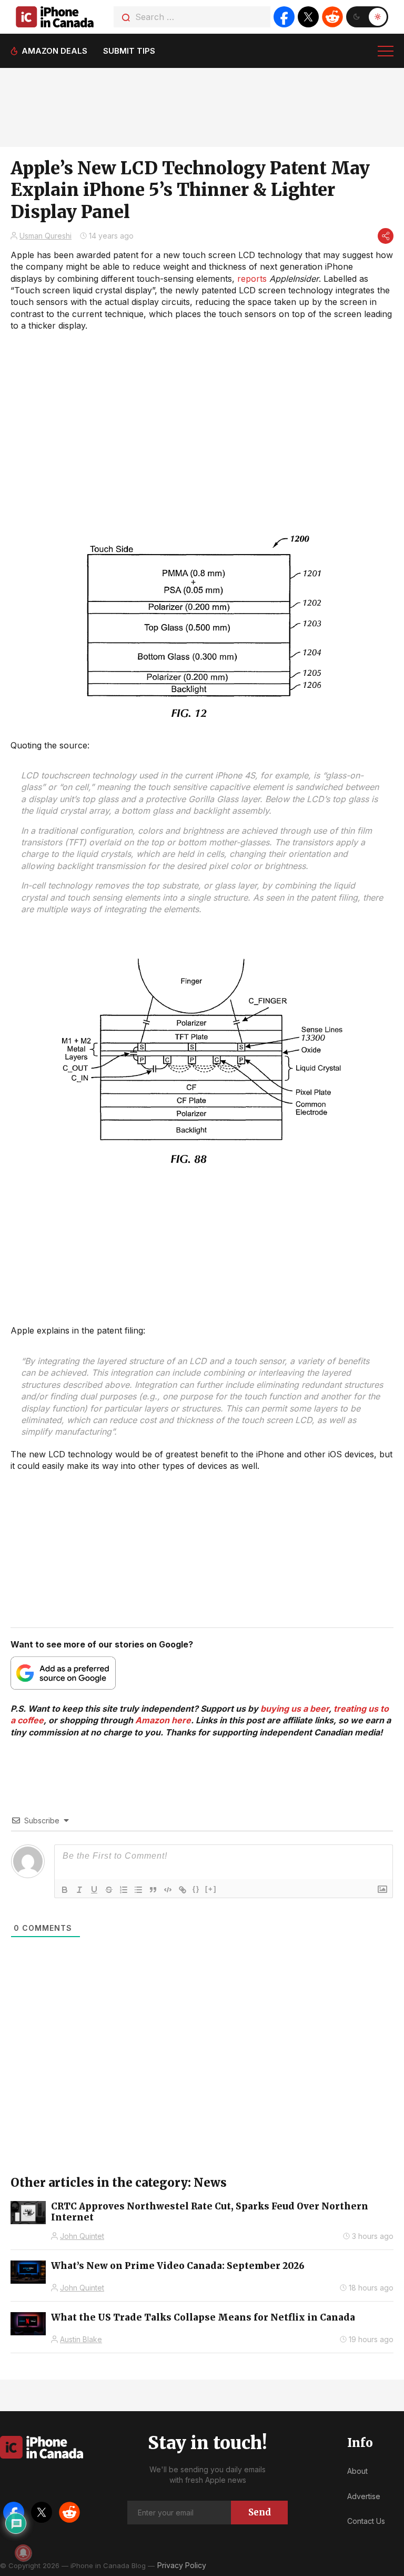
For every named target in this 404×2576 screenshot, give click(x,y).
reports (252, 279)
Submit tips (129, 51)
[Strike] (109, 1890)
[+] (211, 1889)
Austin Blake (81, 2339)
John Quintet (82, 2236)
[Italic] (79, 1890)
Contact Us (366, 2521)
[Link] (183, 1890)
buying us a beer (295, 1709)
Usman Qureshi (46, 236)
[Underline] (94, 1890)
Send (260, 2512)
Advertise (364, 2496)
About (357, 2471)
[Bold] (65, 1890)
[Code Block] (168, 1890)
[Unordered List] (138, 1890)
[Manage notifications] (23, 2553)
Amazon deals (54, 51)
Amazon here (163, 1720)
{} (196, 1889)
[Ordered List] (124, 1890)
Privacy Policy (182, 2565)
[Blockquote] (153, 1890)
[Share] (386, 236)
